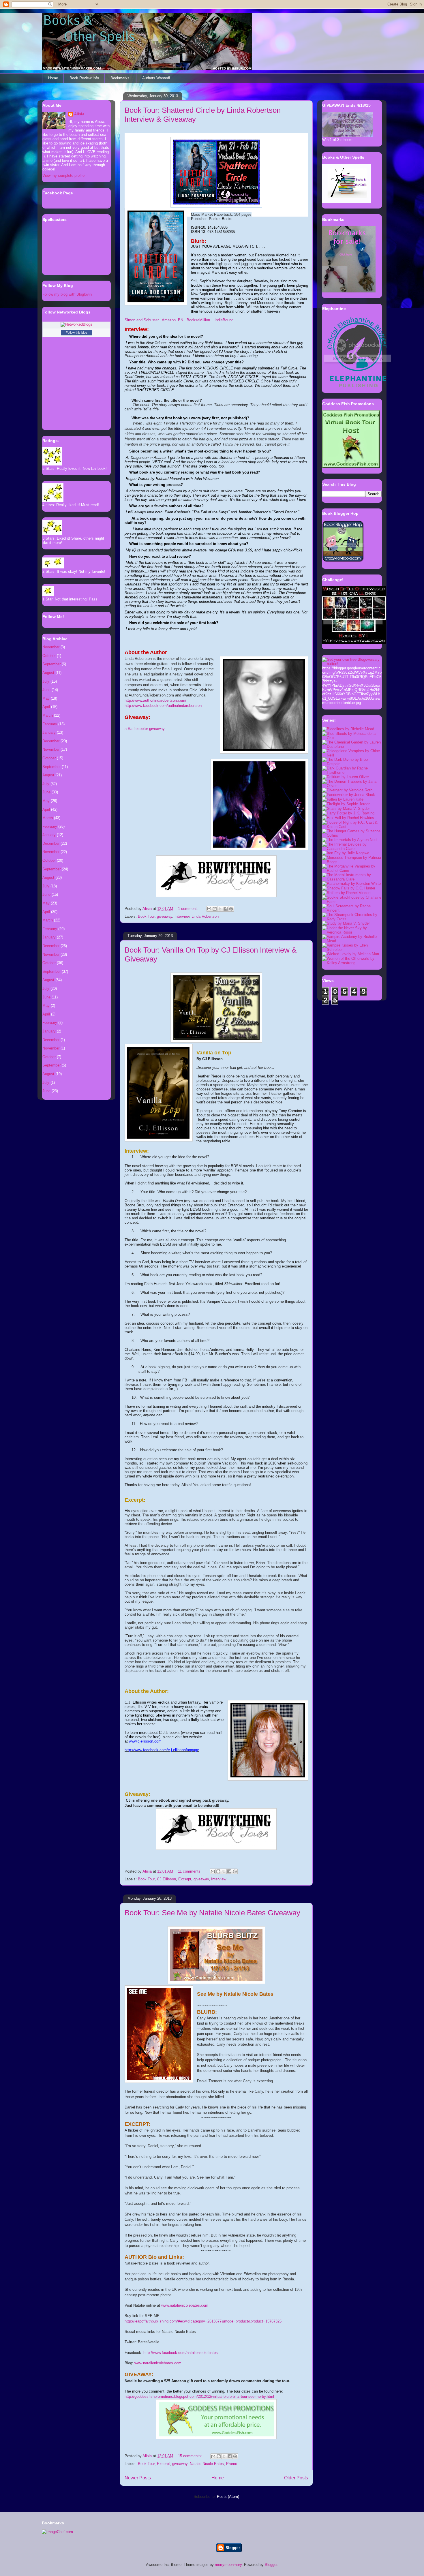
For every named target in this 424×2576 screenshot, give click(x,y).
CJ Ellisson (166, 1879)
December (51, 741)
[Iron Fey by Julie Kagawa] (346, 853)
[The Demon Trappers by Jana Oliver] (352, 786)
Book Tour (146, 916)
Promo (232, 2464)
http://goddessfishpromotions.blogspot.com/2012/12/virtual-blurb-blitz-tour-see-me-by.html (199, 2396)
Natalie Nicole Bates (207, 2464)
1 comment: (188, 909)
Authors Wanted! (156, 78)
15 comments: (191, 2456)
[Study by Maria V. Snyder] (346, 923)
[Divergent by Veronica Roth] (347, 790)
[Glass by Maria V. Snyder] (346, 809)
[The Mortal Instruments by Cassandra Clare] (352, 879)
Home (53, 78)
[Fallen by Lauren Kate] (343, 799)
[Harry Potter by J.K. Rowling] (348, 813)
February (50, 724)
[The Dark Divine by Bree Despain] (352, 764)
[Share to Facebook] (226, 909)
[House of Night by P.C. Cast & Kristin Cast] (352, 827)
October (49, 656)
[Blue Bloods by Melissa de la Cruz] (352, 738)
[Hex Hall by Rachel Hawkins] (348, 818)
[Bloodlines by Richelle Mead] (348, 729)
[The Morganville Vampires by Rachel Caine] (352, 871)
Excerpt (185, 1879)
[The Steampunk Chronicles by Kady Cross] (352, 919)
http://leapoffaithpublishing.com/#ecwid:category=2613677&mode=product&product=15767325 (203, 2321)
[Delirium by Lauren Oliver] (346, 777)
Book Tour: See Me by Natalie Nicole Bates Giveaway (212, 1913)
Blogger (271, 2565)
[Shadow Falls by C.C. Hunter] (349, 888)
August (48, 673)
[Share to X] (220, 909)
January (49, 732)
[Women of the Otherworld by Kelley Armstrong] (352, 963)
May (46, 698)
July (46, 681)
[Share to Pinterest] (231, 909)
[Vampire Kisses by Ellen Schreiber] (352, 950)
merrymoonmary (228, 2565)
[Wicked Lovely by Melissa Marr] (351, 954)
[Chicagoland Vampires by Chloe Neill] (352, 755)
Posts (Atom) (228, 2497)
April (46, 707)
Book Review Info (84, 78)
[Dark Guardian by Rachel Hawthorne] (352, 772)
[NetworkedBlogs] (76, 324)
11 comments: (190, 1871)
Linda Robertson (205, 916)
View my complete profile (63, 175)
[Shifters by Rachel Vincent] (347, 893)
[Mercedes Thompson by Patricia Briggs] (352, 862)
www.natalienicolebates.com (158, 2363)
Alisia (79, 114)
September (51, 664)
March (48, 715)
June (46, 690)
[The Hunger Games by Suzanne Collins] (352, 835)
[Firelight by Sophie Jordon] (346, 804)
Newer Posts (138, 2478)
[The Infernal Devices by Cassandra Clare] (352, 849)
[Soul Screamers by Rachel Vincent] (352, 910)
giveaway (165, 916)
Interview (182, 916)
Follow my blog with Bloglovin (67, 294)
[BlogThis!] (215, 909)
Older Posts (296, 2478)
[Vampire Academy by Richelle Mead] (352, 941)
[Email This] (209, 909)
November (51, 647)
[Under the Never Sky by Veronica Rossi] (352, 932)
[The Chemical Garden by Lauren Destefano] (352, 747)
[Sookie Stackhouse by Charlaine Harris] (352, 902)
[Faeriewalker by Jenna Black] (349, 795)
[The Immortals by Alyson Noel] (350, 840)
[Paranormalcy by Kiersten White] (351, 884)
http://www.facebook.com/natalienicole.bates (181, 2353)
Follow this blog (76, 333)
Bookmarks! (121, 78)
